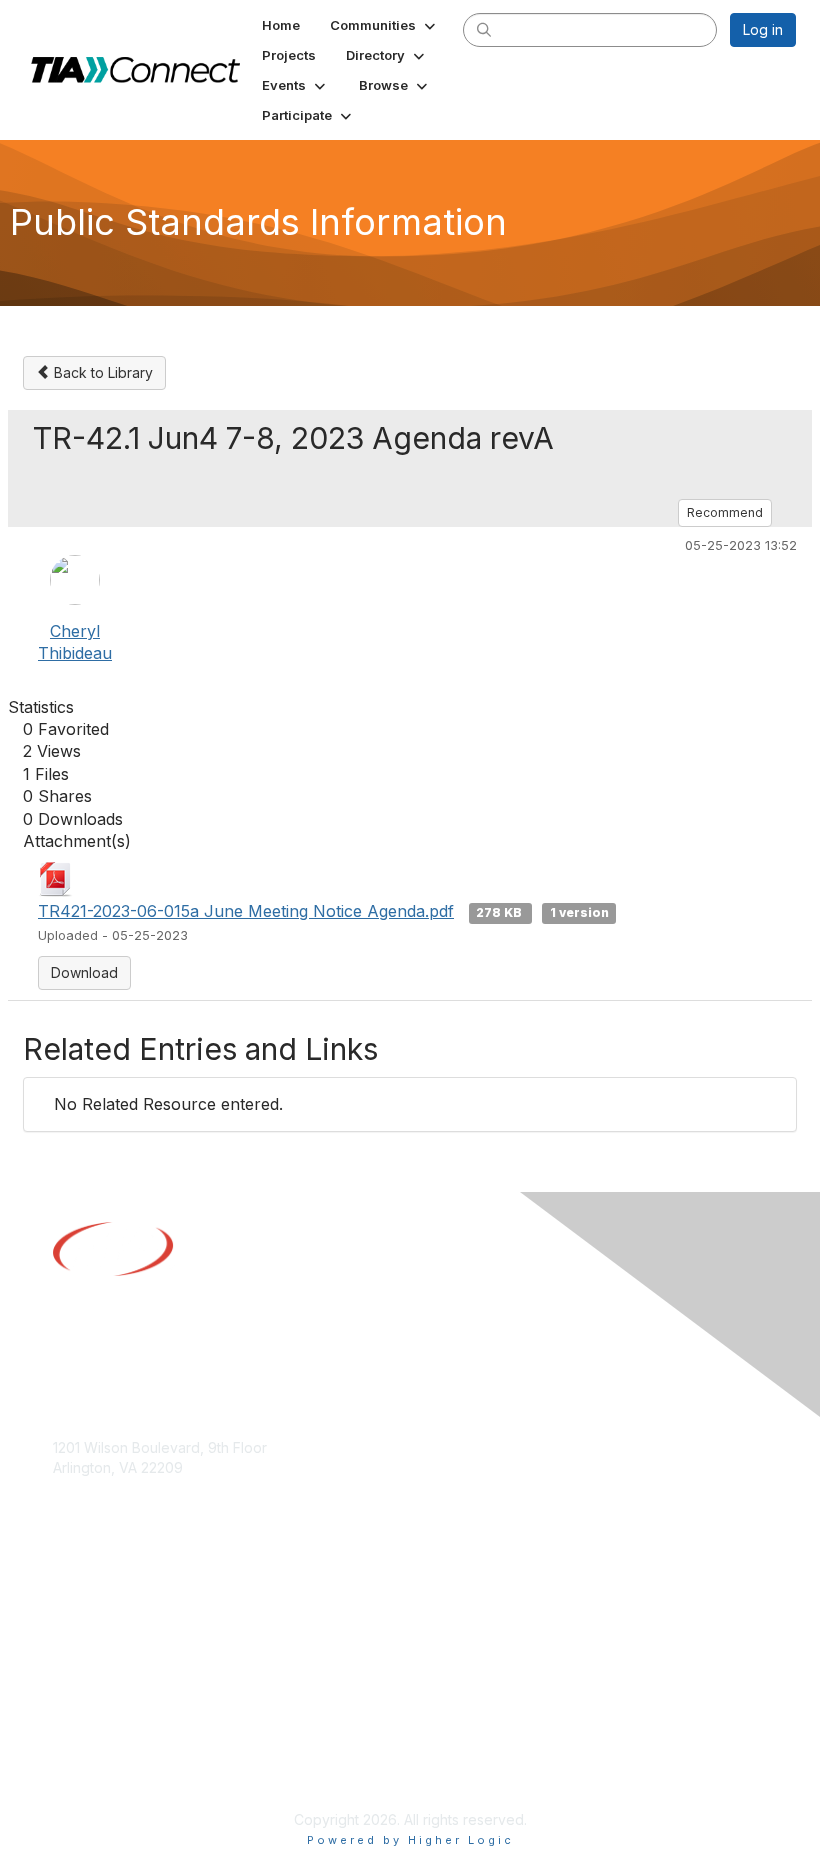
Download (84, 972)
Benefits (80, 1618)
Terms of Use (97, 1769)
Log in (763, 29)
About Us (83, 1750)
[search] (484, 29)
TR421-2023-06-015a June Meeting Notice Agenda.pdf (246, 911)
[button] (384, 25)
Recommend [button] (725, 512)
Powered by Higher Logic (410, 1840)
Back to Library (101, 372)
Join (67, 1598)
